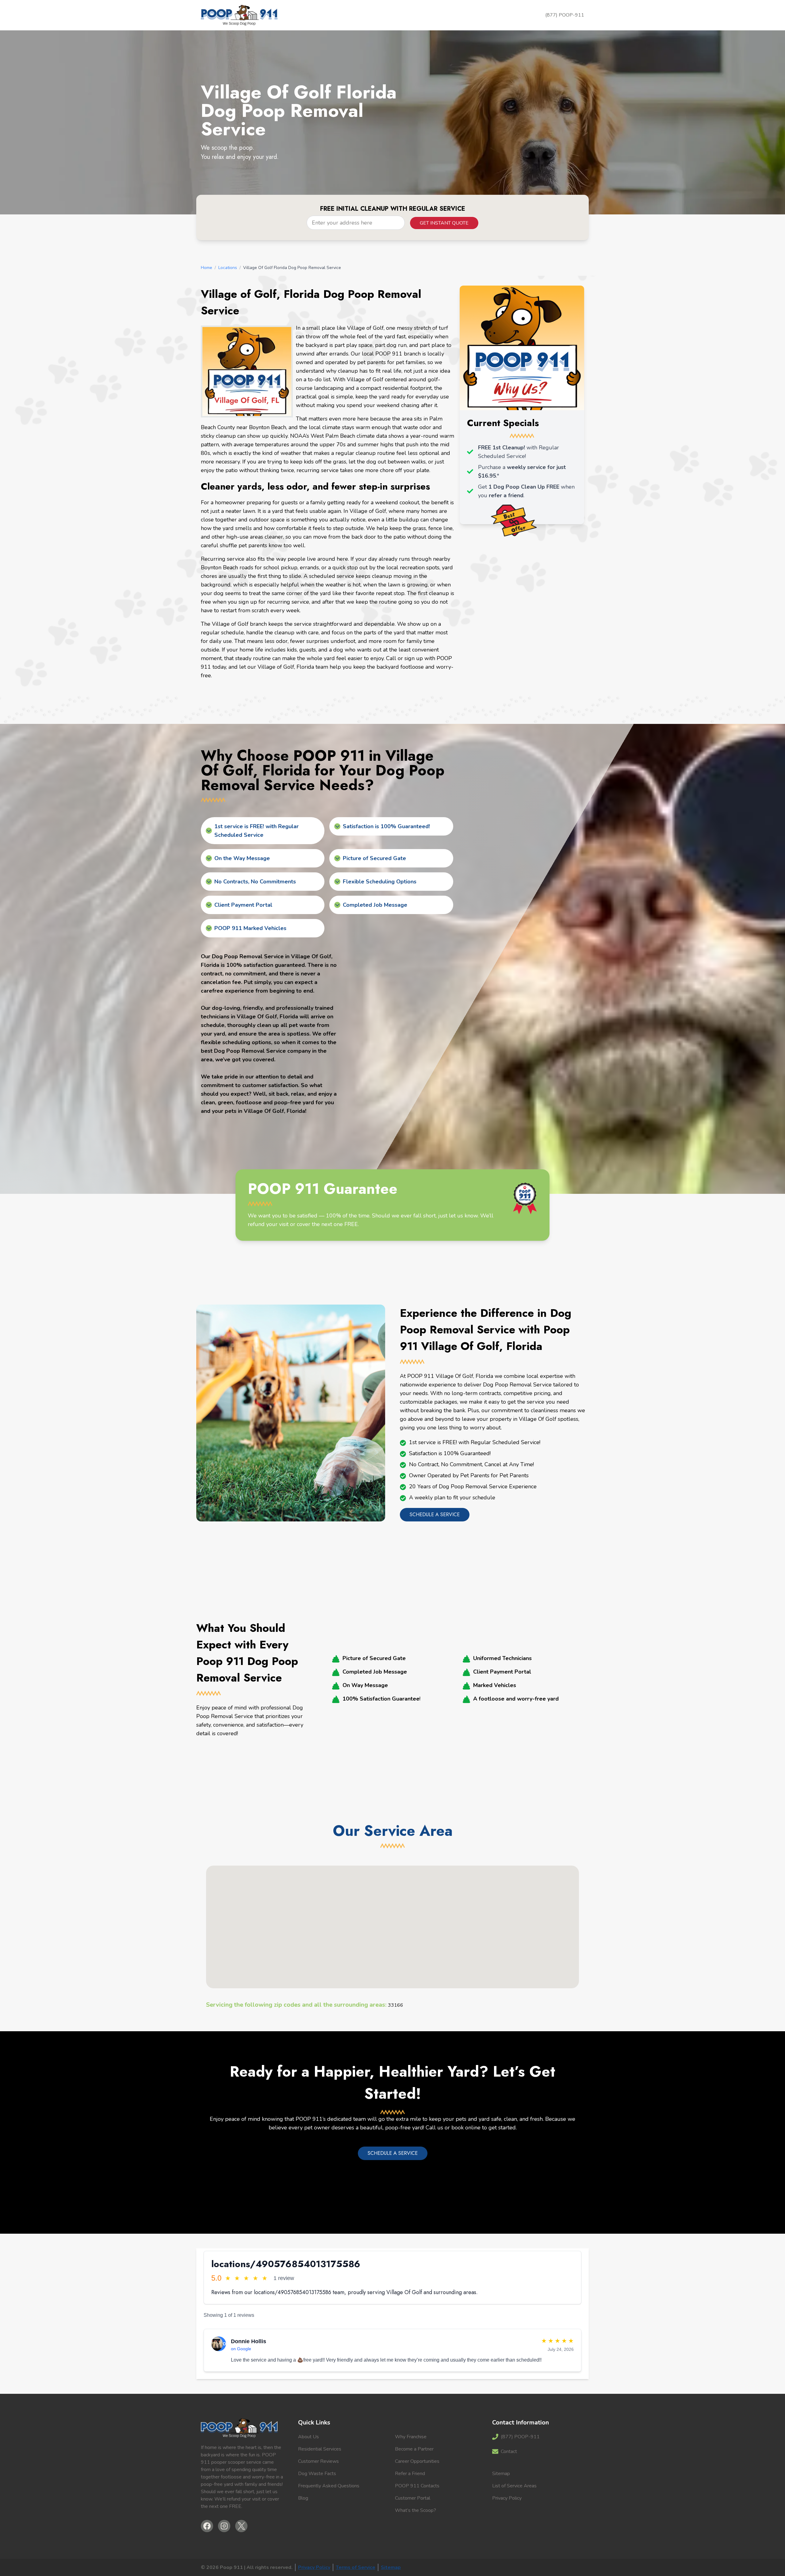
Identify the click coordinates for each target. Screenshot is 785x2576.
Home (207, 268)
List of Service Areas (514, 2486)
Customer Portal (413, 2498)
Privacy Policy (507, 2498)
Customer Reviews (318, 2461)
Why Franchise (411, 2437)
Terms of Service (356, 2567)
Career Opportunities (417, 2461)
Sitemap (501, 2474)
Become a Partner (414, 2449)
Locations (228, 268)
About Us (308, 2437)
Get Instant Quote (444, 223)
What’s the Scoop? (415, 2510)
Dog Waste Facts (317, 2474)
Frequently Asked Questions (329, 2486)
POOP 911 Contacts (417, 2486)
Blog (303, 2498)
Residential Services (320, 2449)
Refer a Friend (410, 2474)
